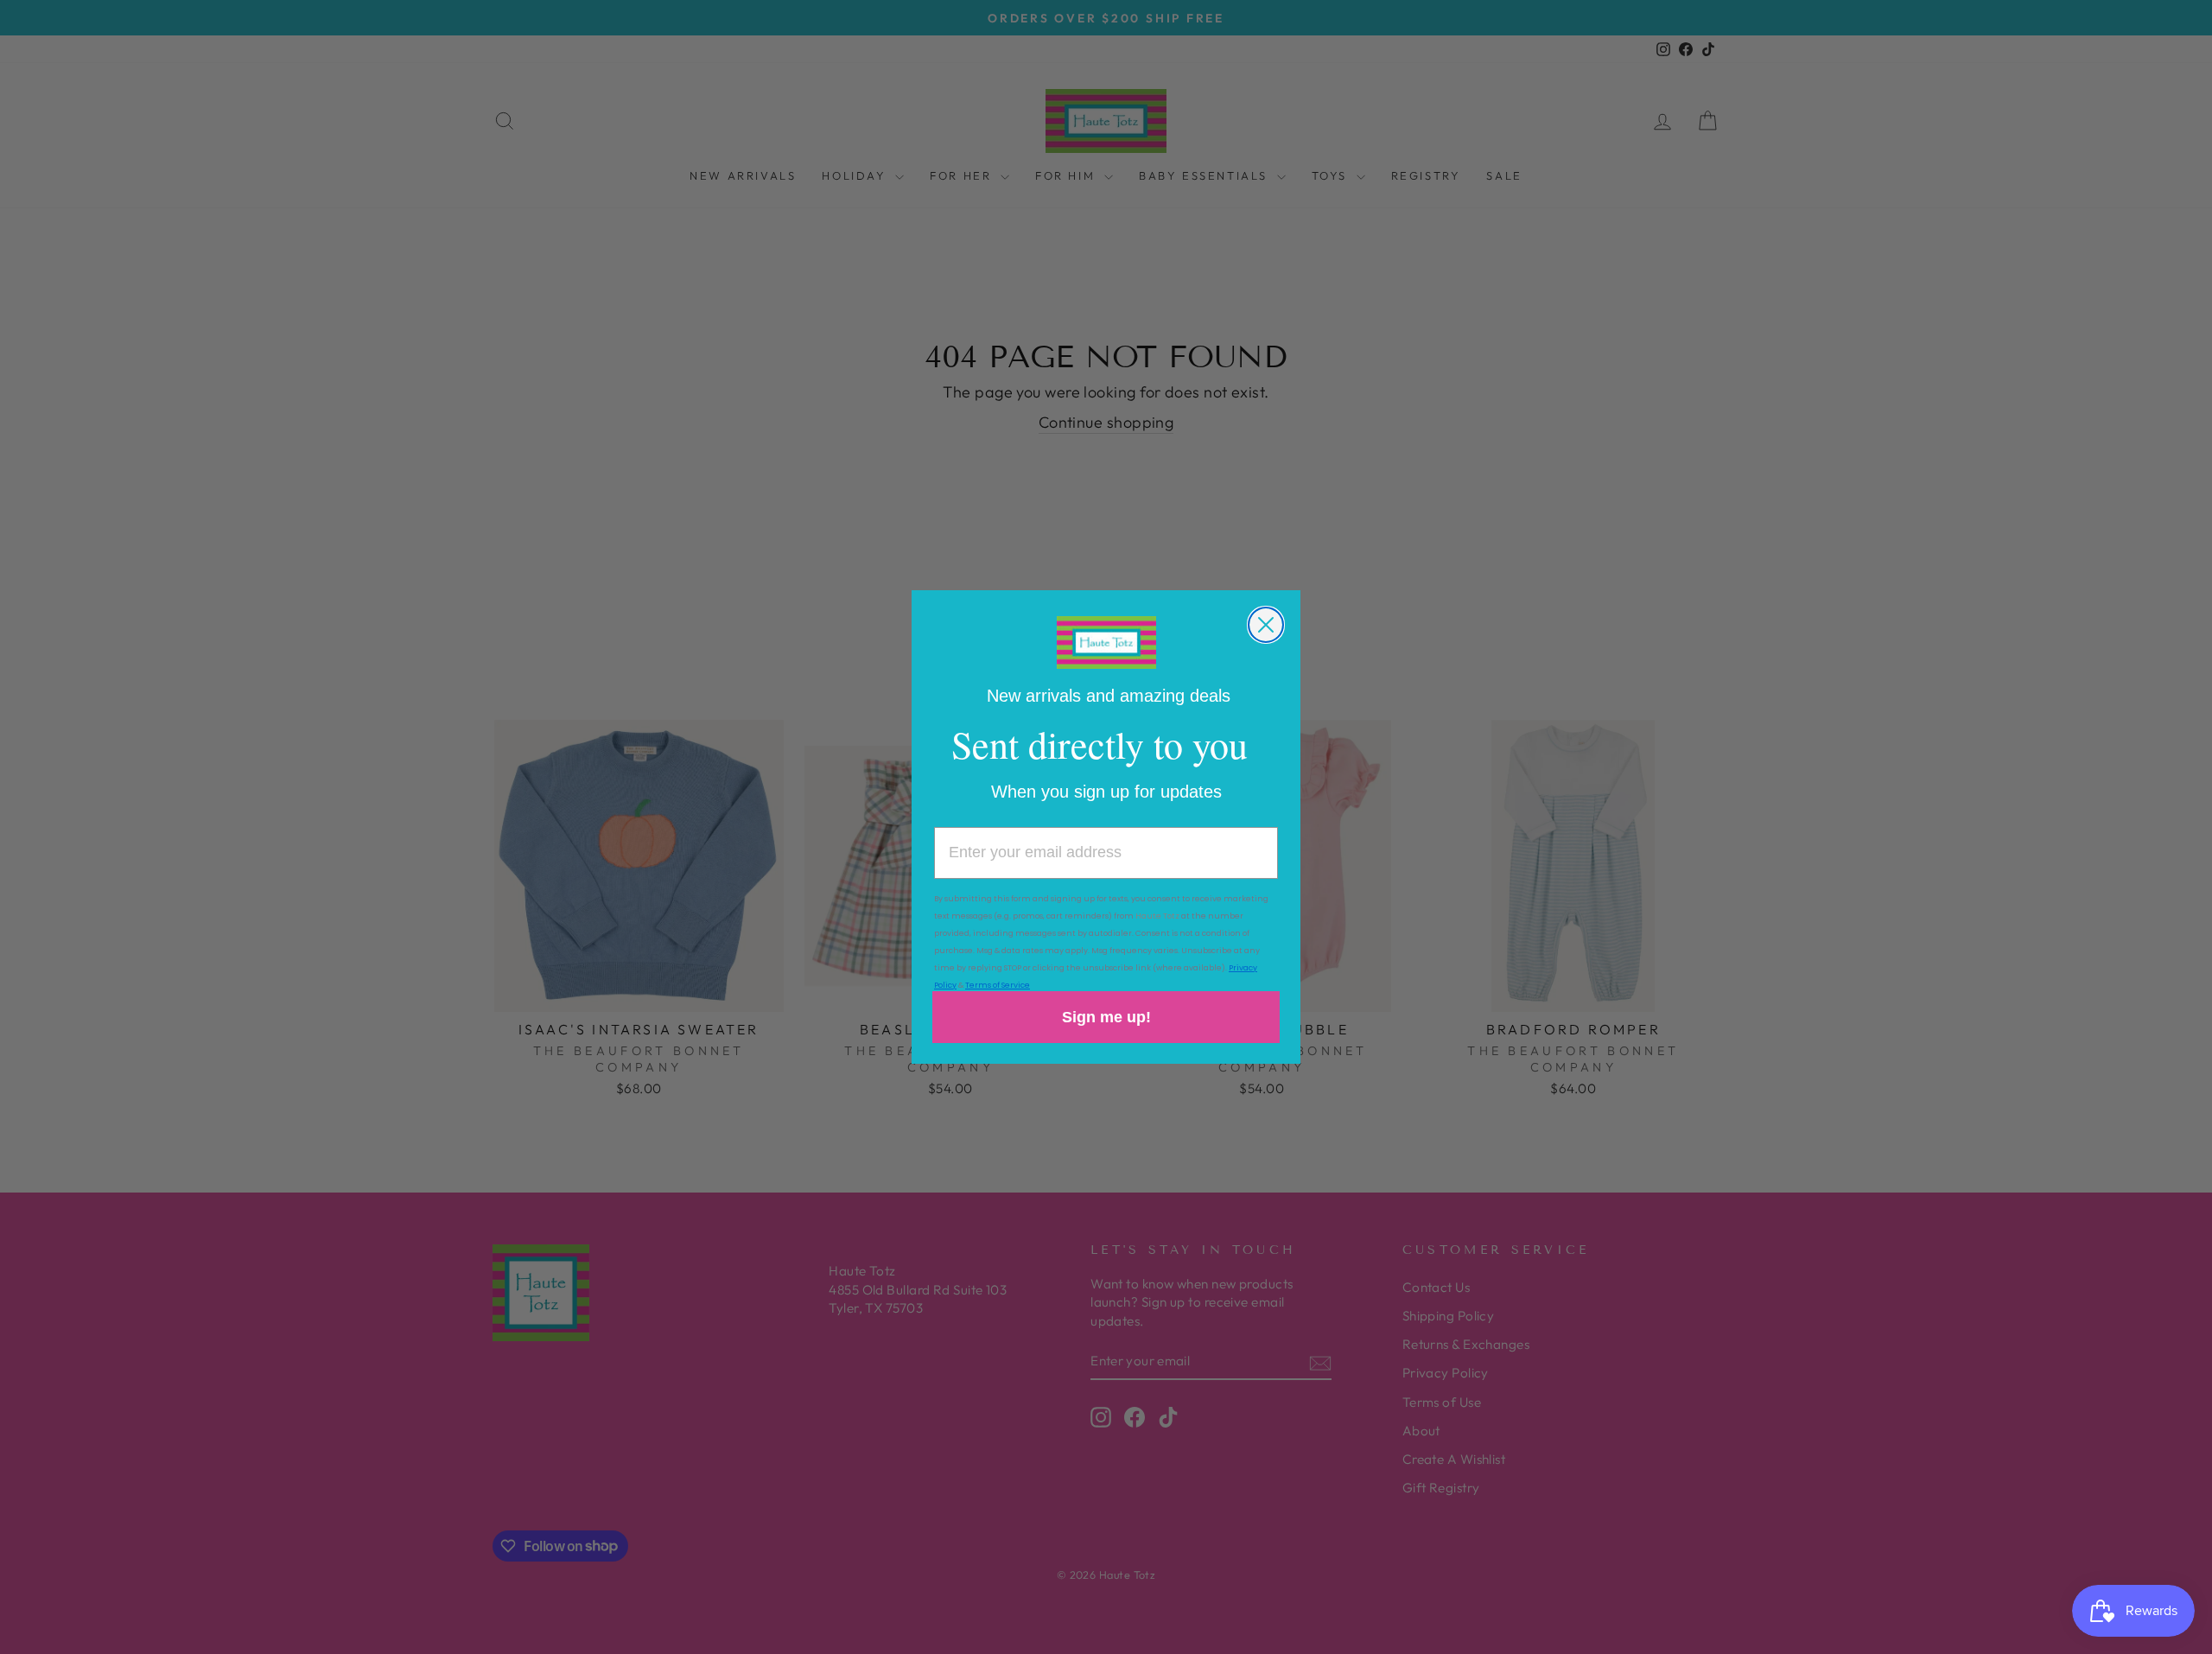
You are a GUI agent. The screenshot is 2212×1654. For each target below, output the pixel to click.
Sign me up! (1106, 1017)
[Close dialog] (1266, 625)
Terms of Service (998, 985)
